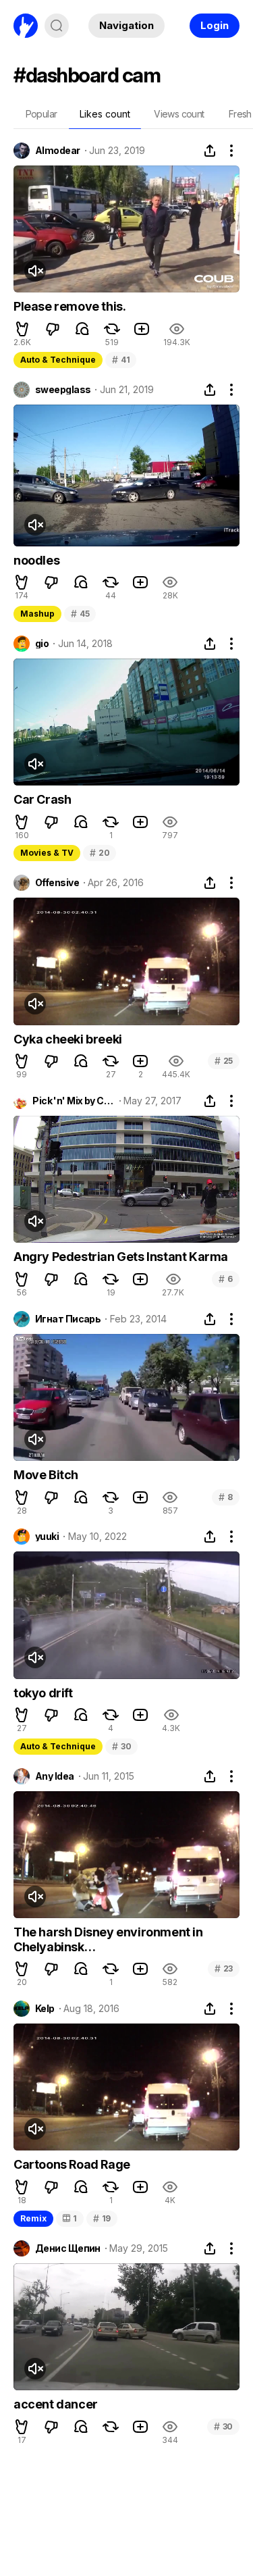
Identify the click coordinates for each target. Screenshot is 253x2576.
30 (121, 1746)
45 (80, 614)
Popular (41, 114)
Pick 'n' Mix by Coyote (73, 1101)
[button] (22, 329)
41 (121, 360)
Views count (179, 114)
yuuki (47, 1537)
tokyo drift (43, 1693)
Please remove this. (69, 306)
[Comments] (82, 329)
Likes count (105, 114)
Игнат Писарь (68, 1319)
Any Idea (55, 1776)
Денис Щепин (68, 2248)
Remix (33, 2218)
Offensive (57, 883)
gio (42, 644)
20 (100, 853)
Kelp (45, 2009)
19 (102, 2218)
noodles (36, 560)
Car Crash (42, 799)
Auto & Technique (58, 360)
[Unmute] (35, 271)
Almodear (58, 151)
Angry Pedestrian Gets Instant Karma (121, 1257)
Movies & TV (47, 853)
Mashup (37, 614)
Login (215, 25)
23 (224, 1968)
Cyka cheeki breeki (68, 1039)
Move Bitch (46, 1475)
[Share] (210, 151)
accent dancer (56, 2404)
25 (224, 1061)
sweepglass (63, 390)
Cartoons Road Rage (72, 2164)
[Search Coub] (57, 26)
